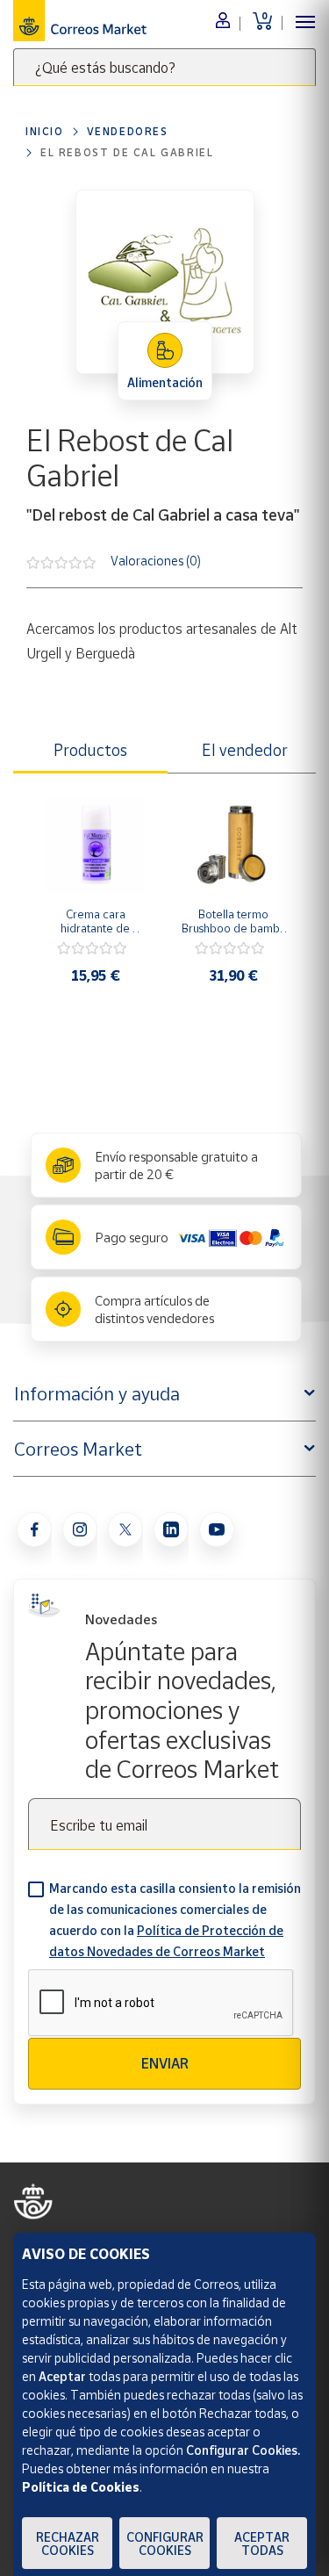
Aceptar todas (262, 2544)
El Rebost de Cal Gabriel (127, 152)
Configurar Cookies (165, 2544)
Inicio (45, 131)
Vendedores (128, 131)
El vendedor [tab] (245, 750)
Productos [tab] (90, 750)
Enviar (165, 2063)
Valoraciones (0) (156, 561)
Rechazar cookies (68, 2544)
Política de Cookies (81, 2487)
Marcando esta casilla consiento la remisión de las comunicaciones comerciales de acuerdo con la (175, 1920)
